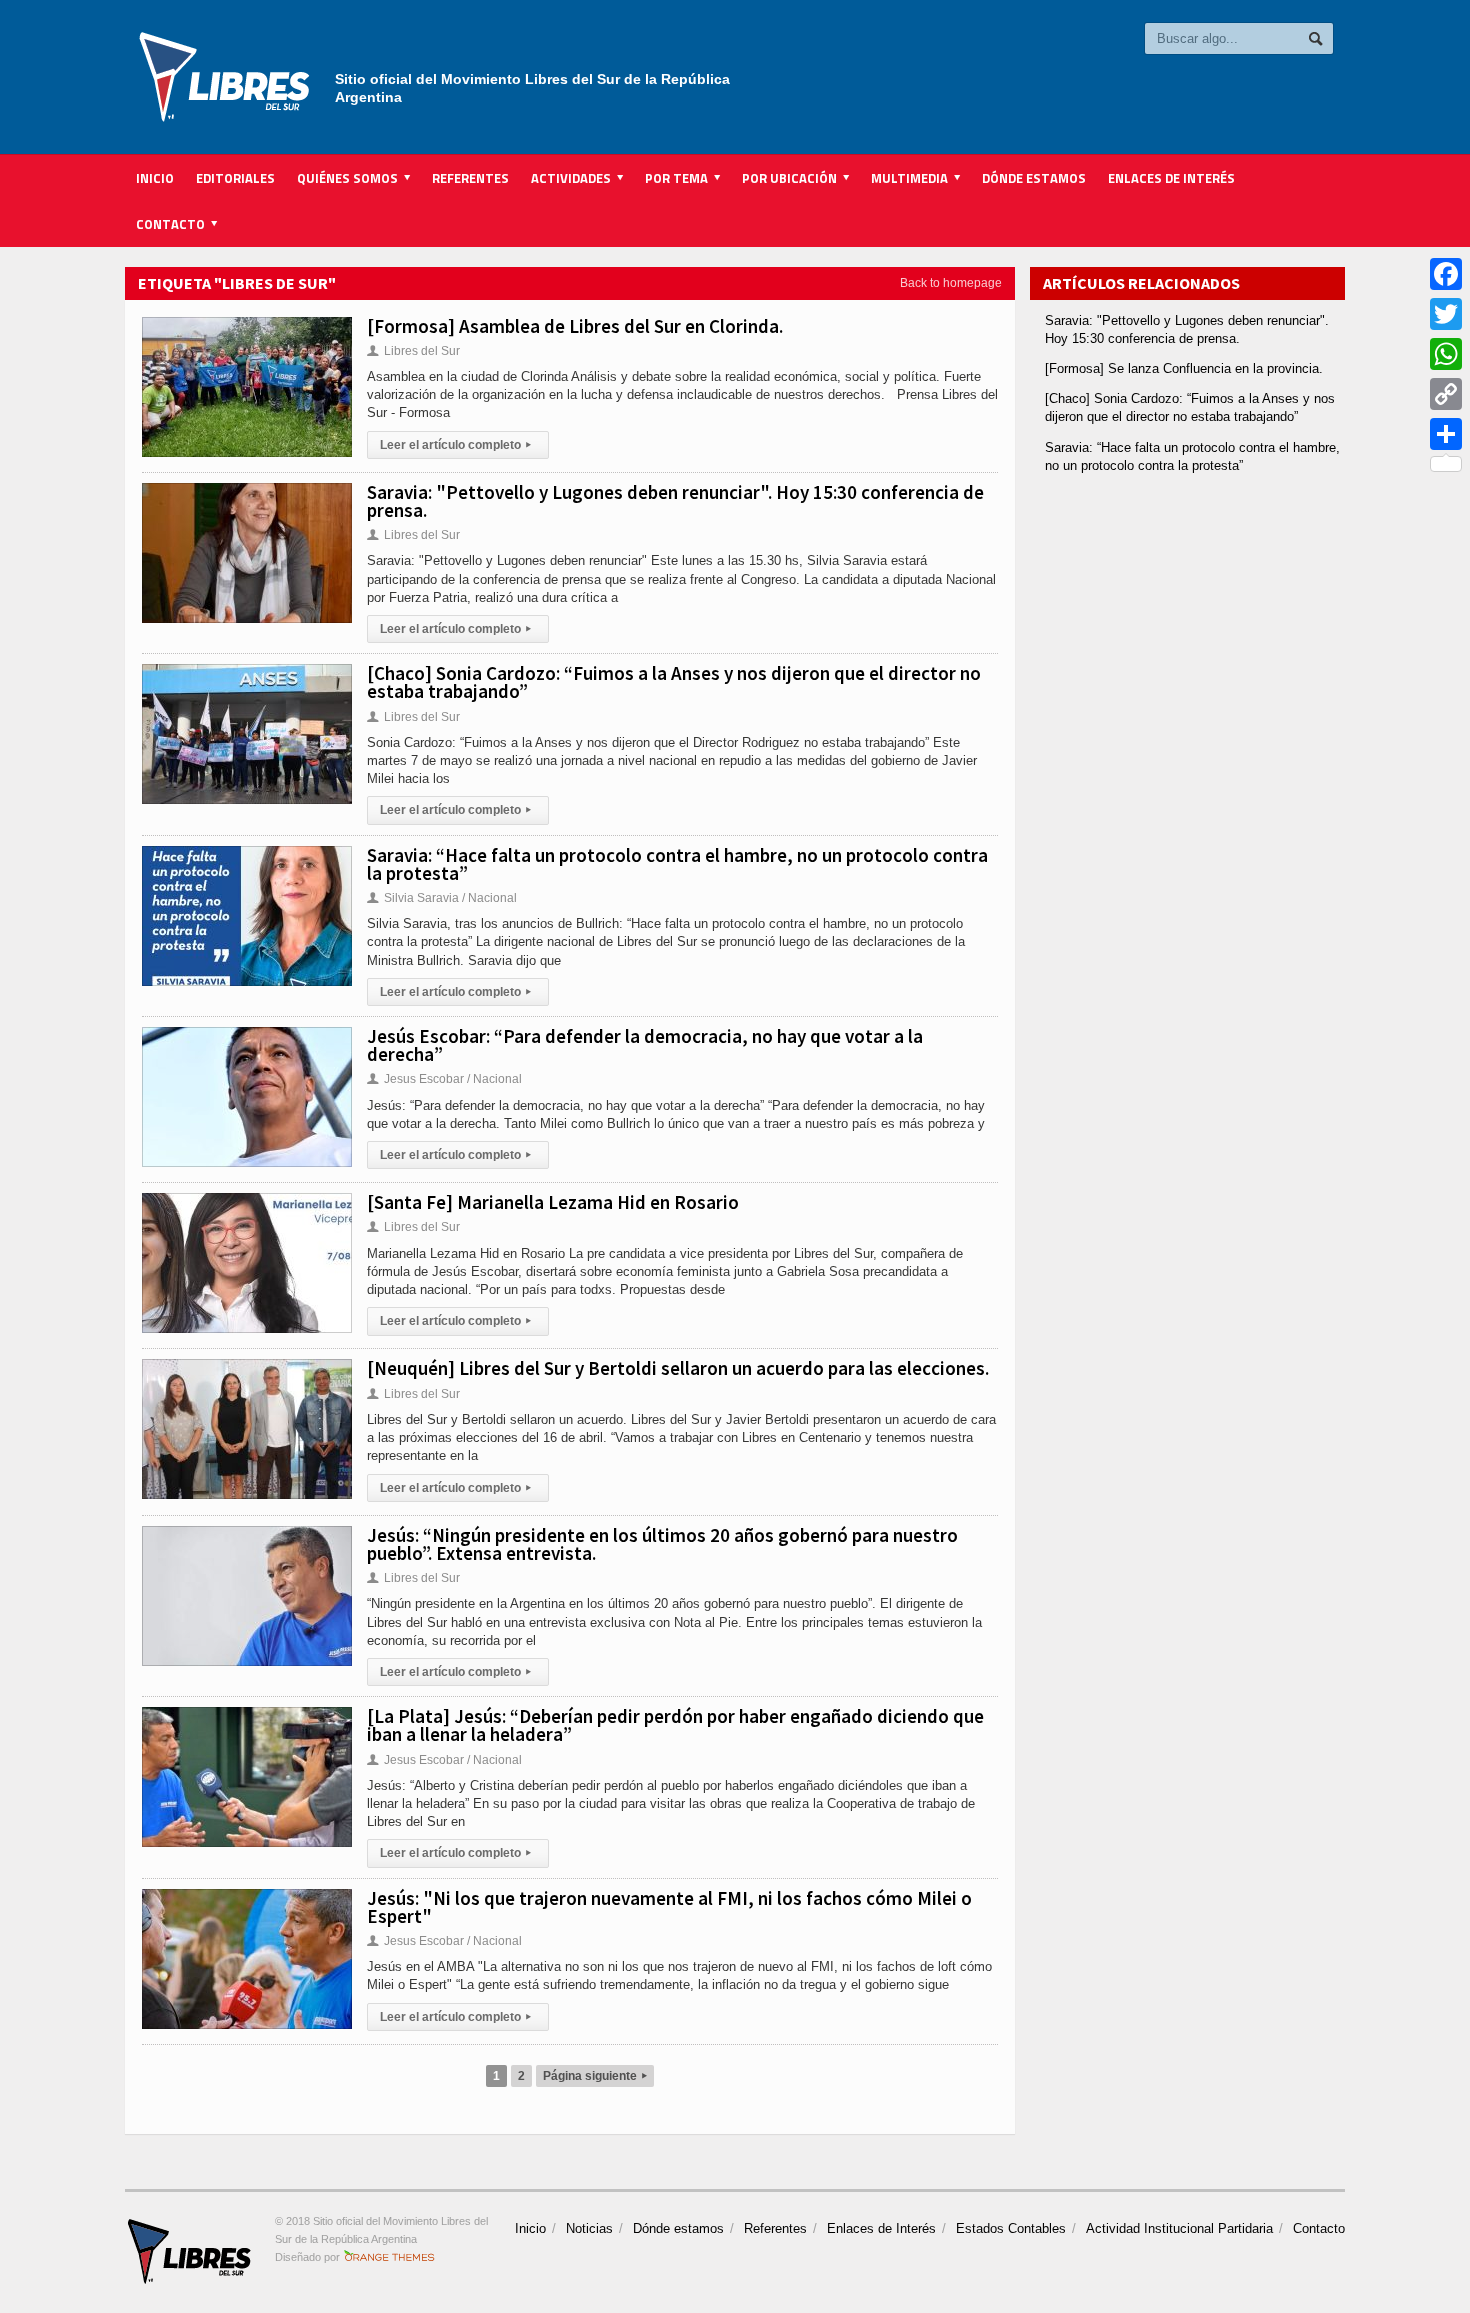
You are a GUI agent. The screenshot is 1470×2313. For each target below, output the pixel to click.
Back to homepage (951, 283)
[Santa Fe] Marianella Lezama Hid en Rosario (553, 1202)
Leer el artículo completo (455, 445)
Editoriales (235, 178)
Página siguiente (595, 2076)
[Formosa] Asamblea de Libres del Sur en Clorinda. (575, 326)
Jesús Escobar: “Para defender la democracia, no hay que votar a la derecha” (645, 1045)
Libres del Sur (413, 351)
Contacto (1319, 2228)
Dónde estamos (1034, 178)
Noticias (589, 2228)
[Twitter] (1446, 314)
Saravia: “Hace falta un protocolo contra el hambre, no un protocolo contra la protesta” (677, 864)
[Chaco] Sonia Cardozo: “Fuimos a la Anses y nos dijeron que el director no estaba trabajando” (674, 682)
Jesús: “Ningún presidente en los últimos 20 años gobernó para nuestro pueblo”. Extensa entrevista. (662, 1544)
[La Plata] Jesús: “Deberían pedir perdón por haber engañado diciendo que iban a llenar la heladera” (675, 1725)
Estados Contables (1011, 2228)
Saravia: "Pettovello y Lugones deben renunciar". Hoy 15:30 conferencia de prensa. (675, 501)
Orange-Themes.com (389, 2257)
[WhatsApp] (1446, 354)
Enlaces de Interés (1171, 178)
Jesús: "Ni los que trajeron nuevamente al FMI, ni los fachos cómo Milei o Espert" (669, 1907)
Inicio (155, 178)
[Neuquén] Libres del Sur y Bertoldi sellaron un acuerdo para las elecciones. (678, 1368)
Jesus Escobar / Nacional (444, 1079)
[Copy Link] (1446, 394)
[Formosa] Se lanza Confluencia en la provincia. (1184, 368)
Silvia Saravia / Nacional (442, 898)
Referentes (470, 178)
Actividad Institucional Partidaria (1179, 2228)
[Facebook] (1446, 274)
